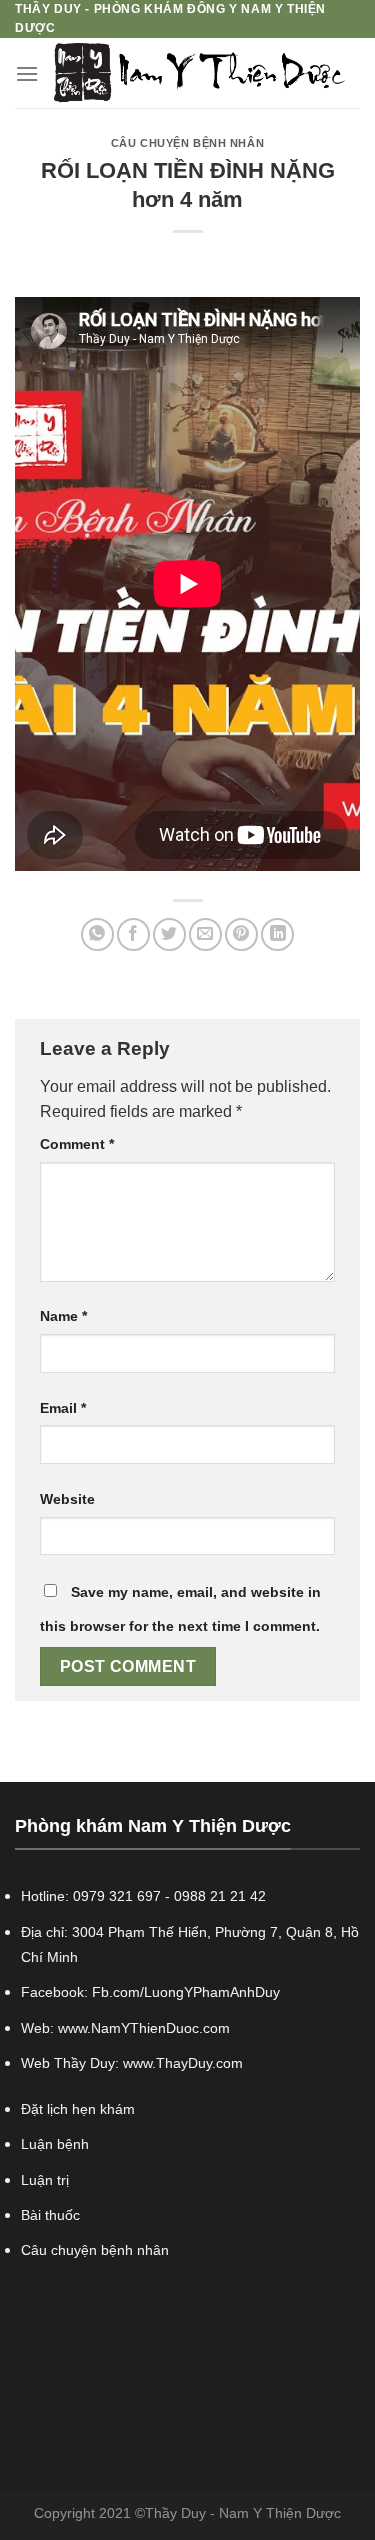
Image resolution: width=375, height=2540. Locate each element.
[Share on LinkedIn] (277, 934)
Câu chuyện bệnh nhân (187, 143)
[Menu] (27, 73)
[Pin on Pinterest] (241, 934)
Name (63, 1316)
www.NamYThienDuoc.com (144, 2028)
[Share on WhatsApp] (97, 934)
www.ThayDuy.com (183, 2063)
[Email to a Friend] (205, 934)
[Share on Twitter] (169, 934)
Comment (77, 1144)
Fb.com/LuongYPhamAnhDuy (186, 1992)
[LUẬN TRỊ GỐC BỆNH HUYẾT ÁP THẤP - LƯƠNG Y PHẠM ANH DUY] (199, 73)
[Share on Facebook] (133, 934)
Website (67, 1499)
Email (63, 1408)
